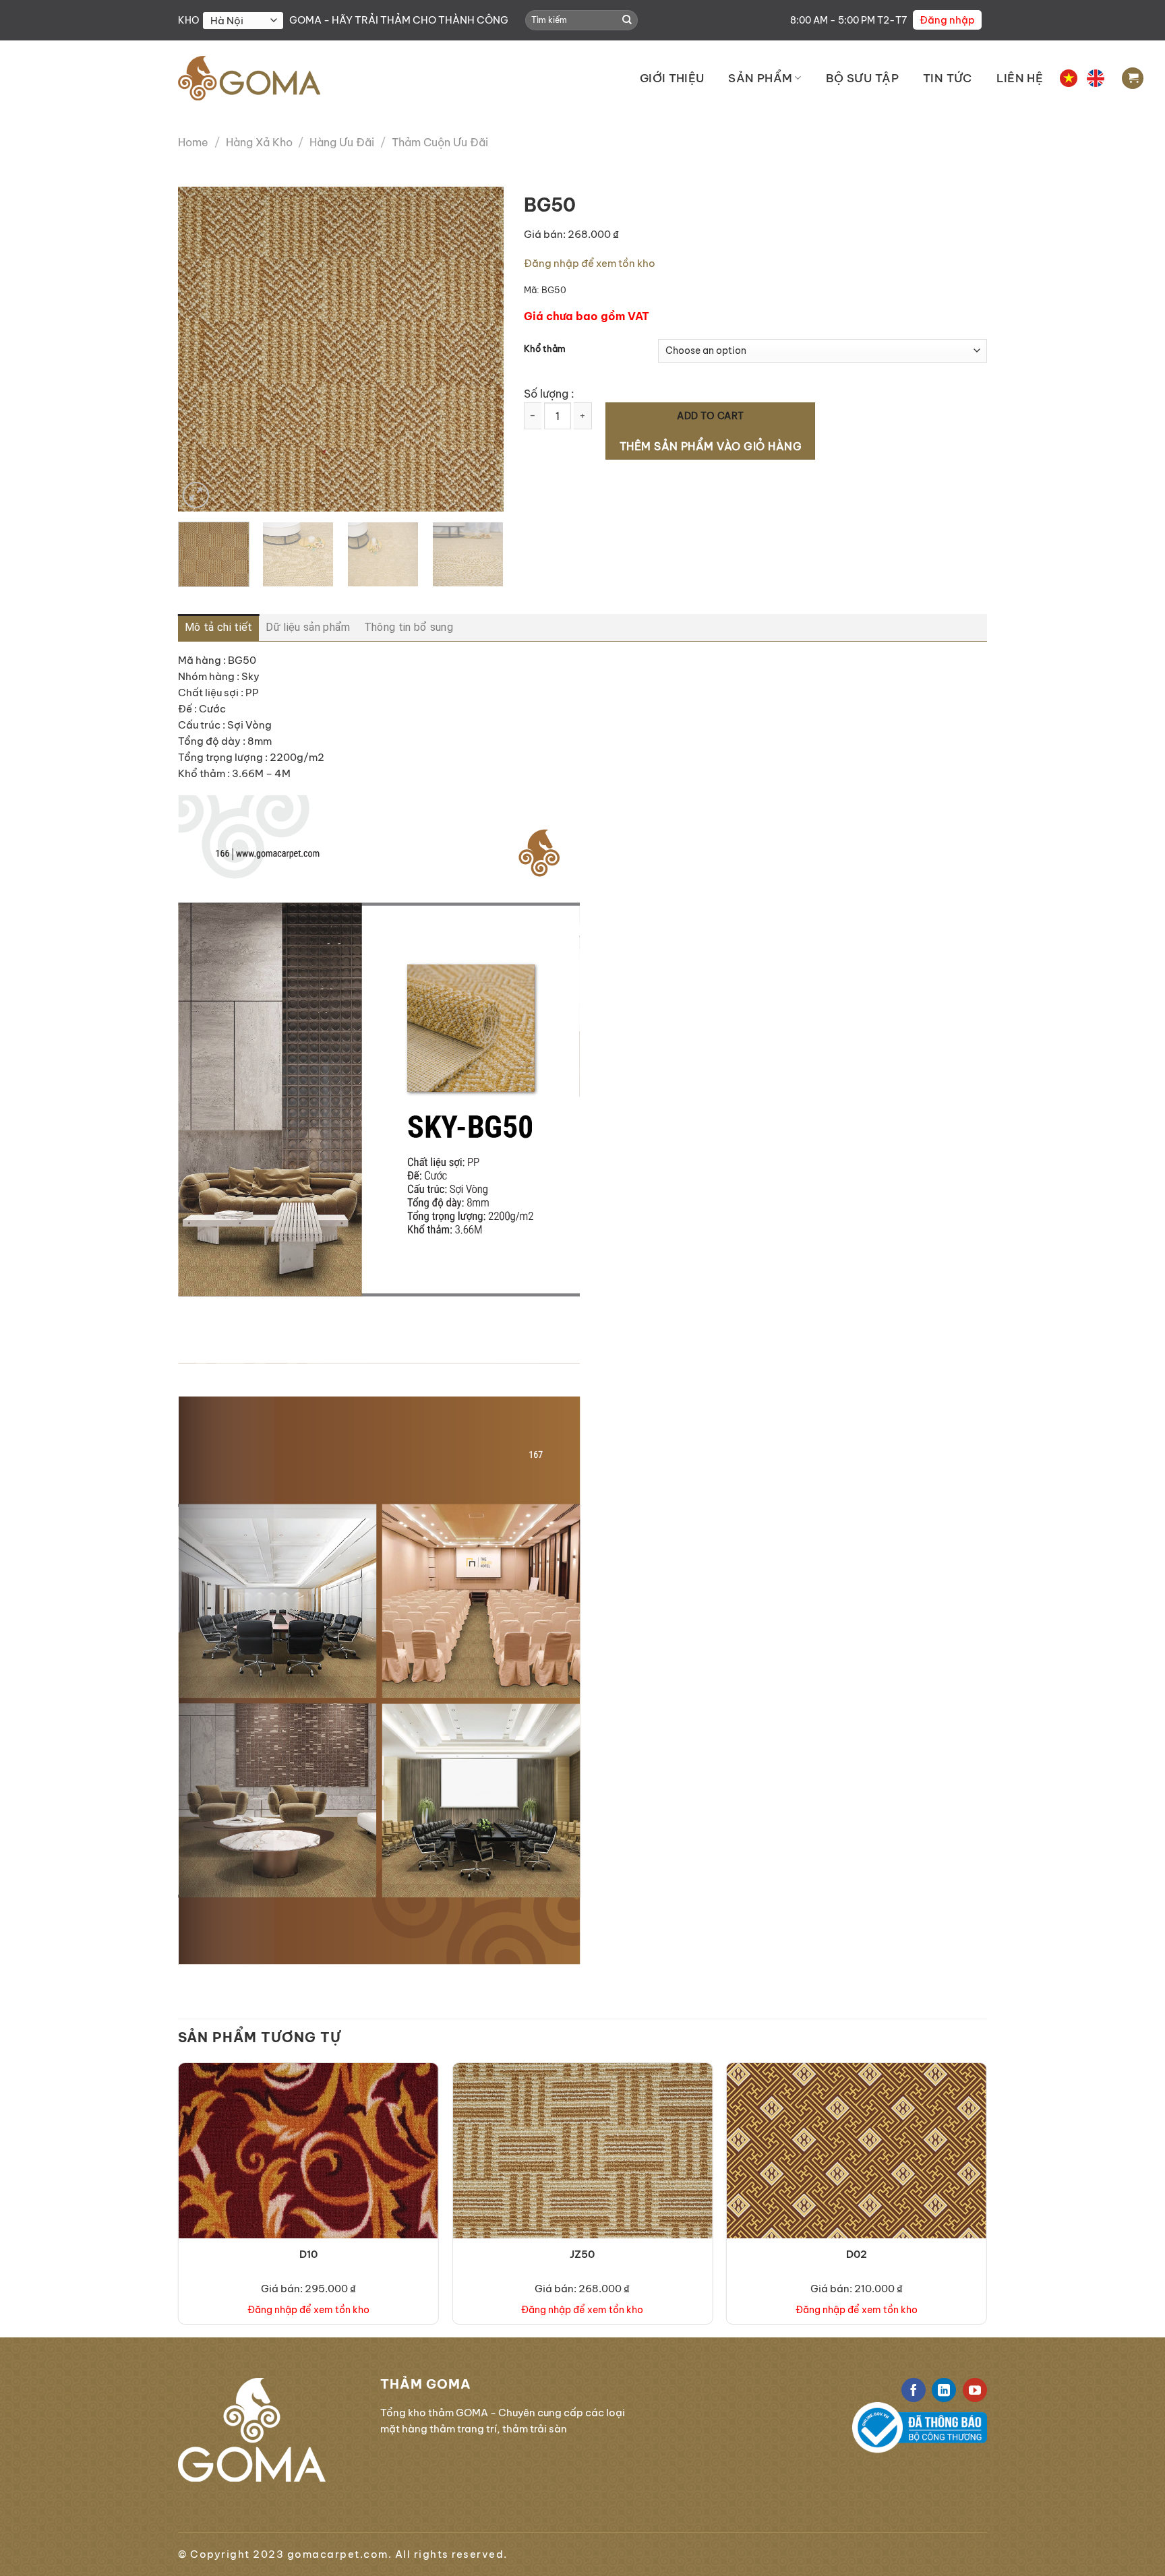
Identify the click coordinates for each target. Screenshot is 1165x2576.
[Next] (480, 349)
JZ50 (582, 2254)
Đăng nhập (947, 20)
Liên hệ (1020, 78)
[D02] (857, 2193)
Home (193, 142)
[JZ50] (582, 2193)
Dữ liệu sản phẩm (308, 627)
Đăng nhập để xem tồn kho (590, 263)
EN (1096, 78)
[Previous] (202, 349)
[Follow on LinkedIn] (944, 2390)
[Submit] (627, 20)
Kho (189, 20)
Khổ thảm (545, 349)
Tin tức (947, 78)
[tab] (218, 627)
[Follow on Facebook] (914, 2390)
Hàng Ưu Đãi (342, 142)
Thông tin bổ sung (409, 627)
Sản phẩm (760, 78)
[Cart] (1133, 79)
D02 (857, 2254)
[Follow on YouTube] (975, 2390)
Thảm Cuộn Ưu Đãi (440, 142)
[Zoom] (196, 495)
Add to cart (710, 416)
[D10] (308, 2193)
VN (1069, 78)
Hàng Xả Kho (259, 142)
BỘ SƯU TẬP (862, 78)
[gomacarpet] (249, 78)
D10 (308, 2254)
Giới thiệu (672, 78)
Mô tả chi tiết (218, 627)
